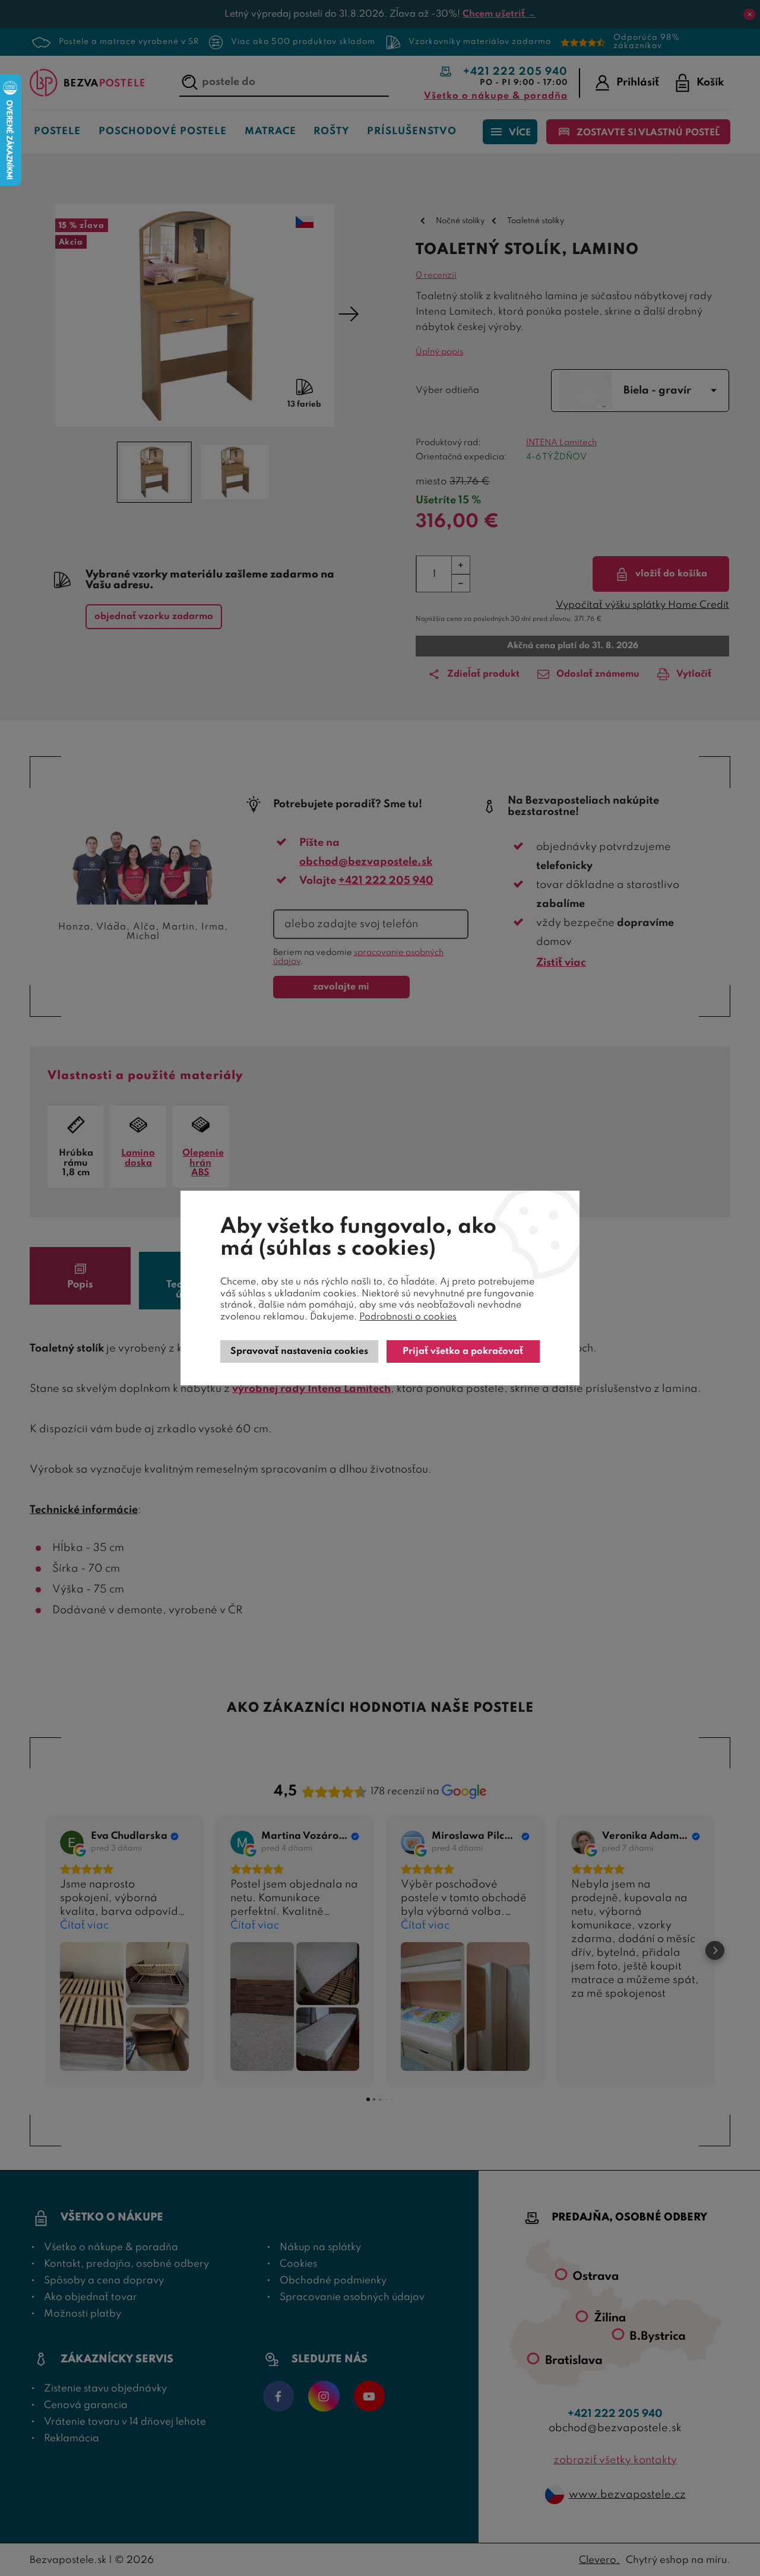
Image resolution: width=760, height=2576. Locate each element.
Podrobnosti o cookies (408, 1317)
